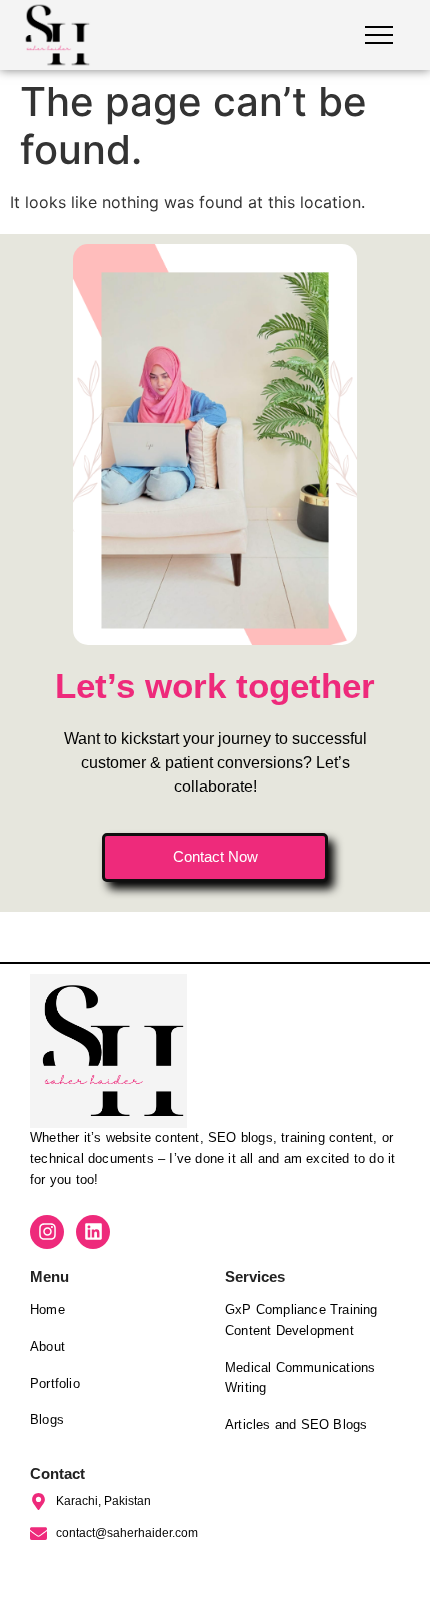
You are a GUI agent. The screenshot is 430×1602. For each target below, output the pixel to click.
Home (47, 1309)
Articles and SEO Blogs (296, 1424)
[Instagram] (47, 1232)
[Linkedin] (93, 1232)
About (47, 1346)
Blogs (47, 1419)
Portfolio (55, 1383)
